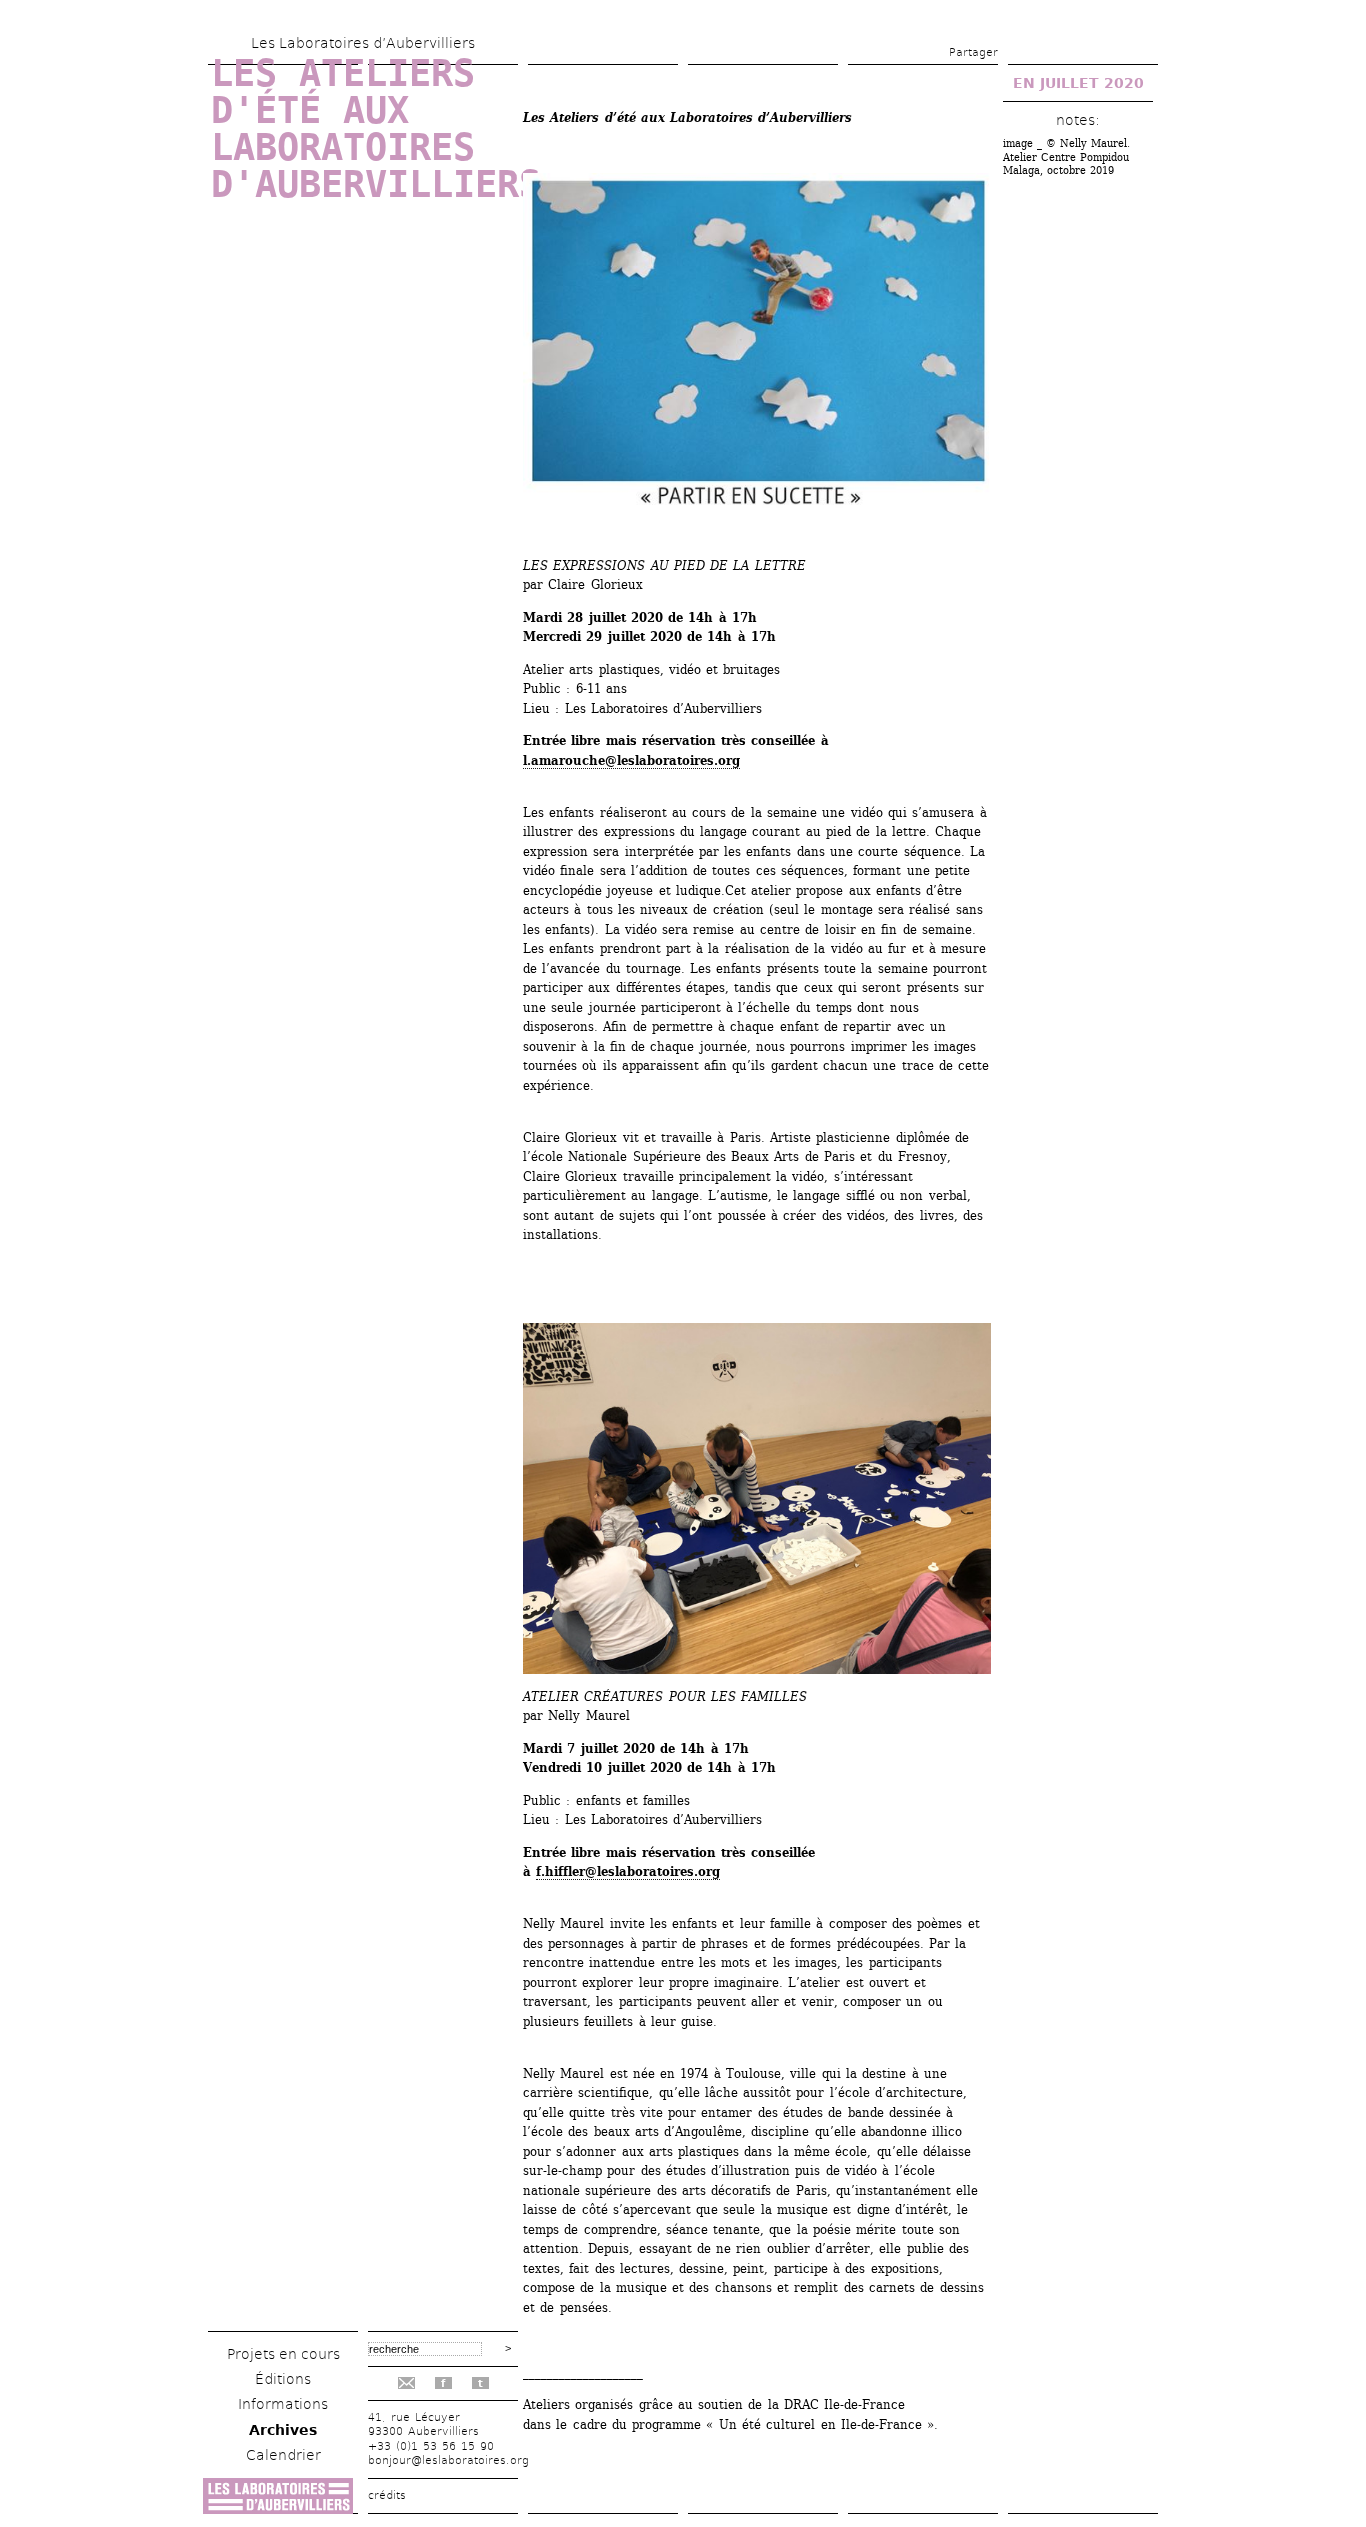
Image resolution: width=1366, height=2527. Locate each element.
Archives (283, 2430)
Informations (283, 2404)
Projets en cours (283, 2354)
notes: (1078, 120)
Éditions (283, 2379)
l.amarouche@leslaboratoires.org (631, 760)
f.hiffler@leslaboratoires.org (628, 1871)
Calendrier (283, 2455)
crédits (387, 2495)
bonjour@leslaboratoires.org (448, 2460)
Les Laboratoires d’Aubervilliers (363, 43)
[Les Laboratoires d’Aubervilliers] (278, 2508)
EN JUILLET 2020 (1078, 83)
